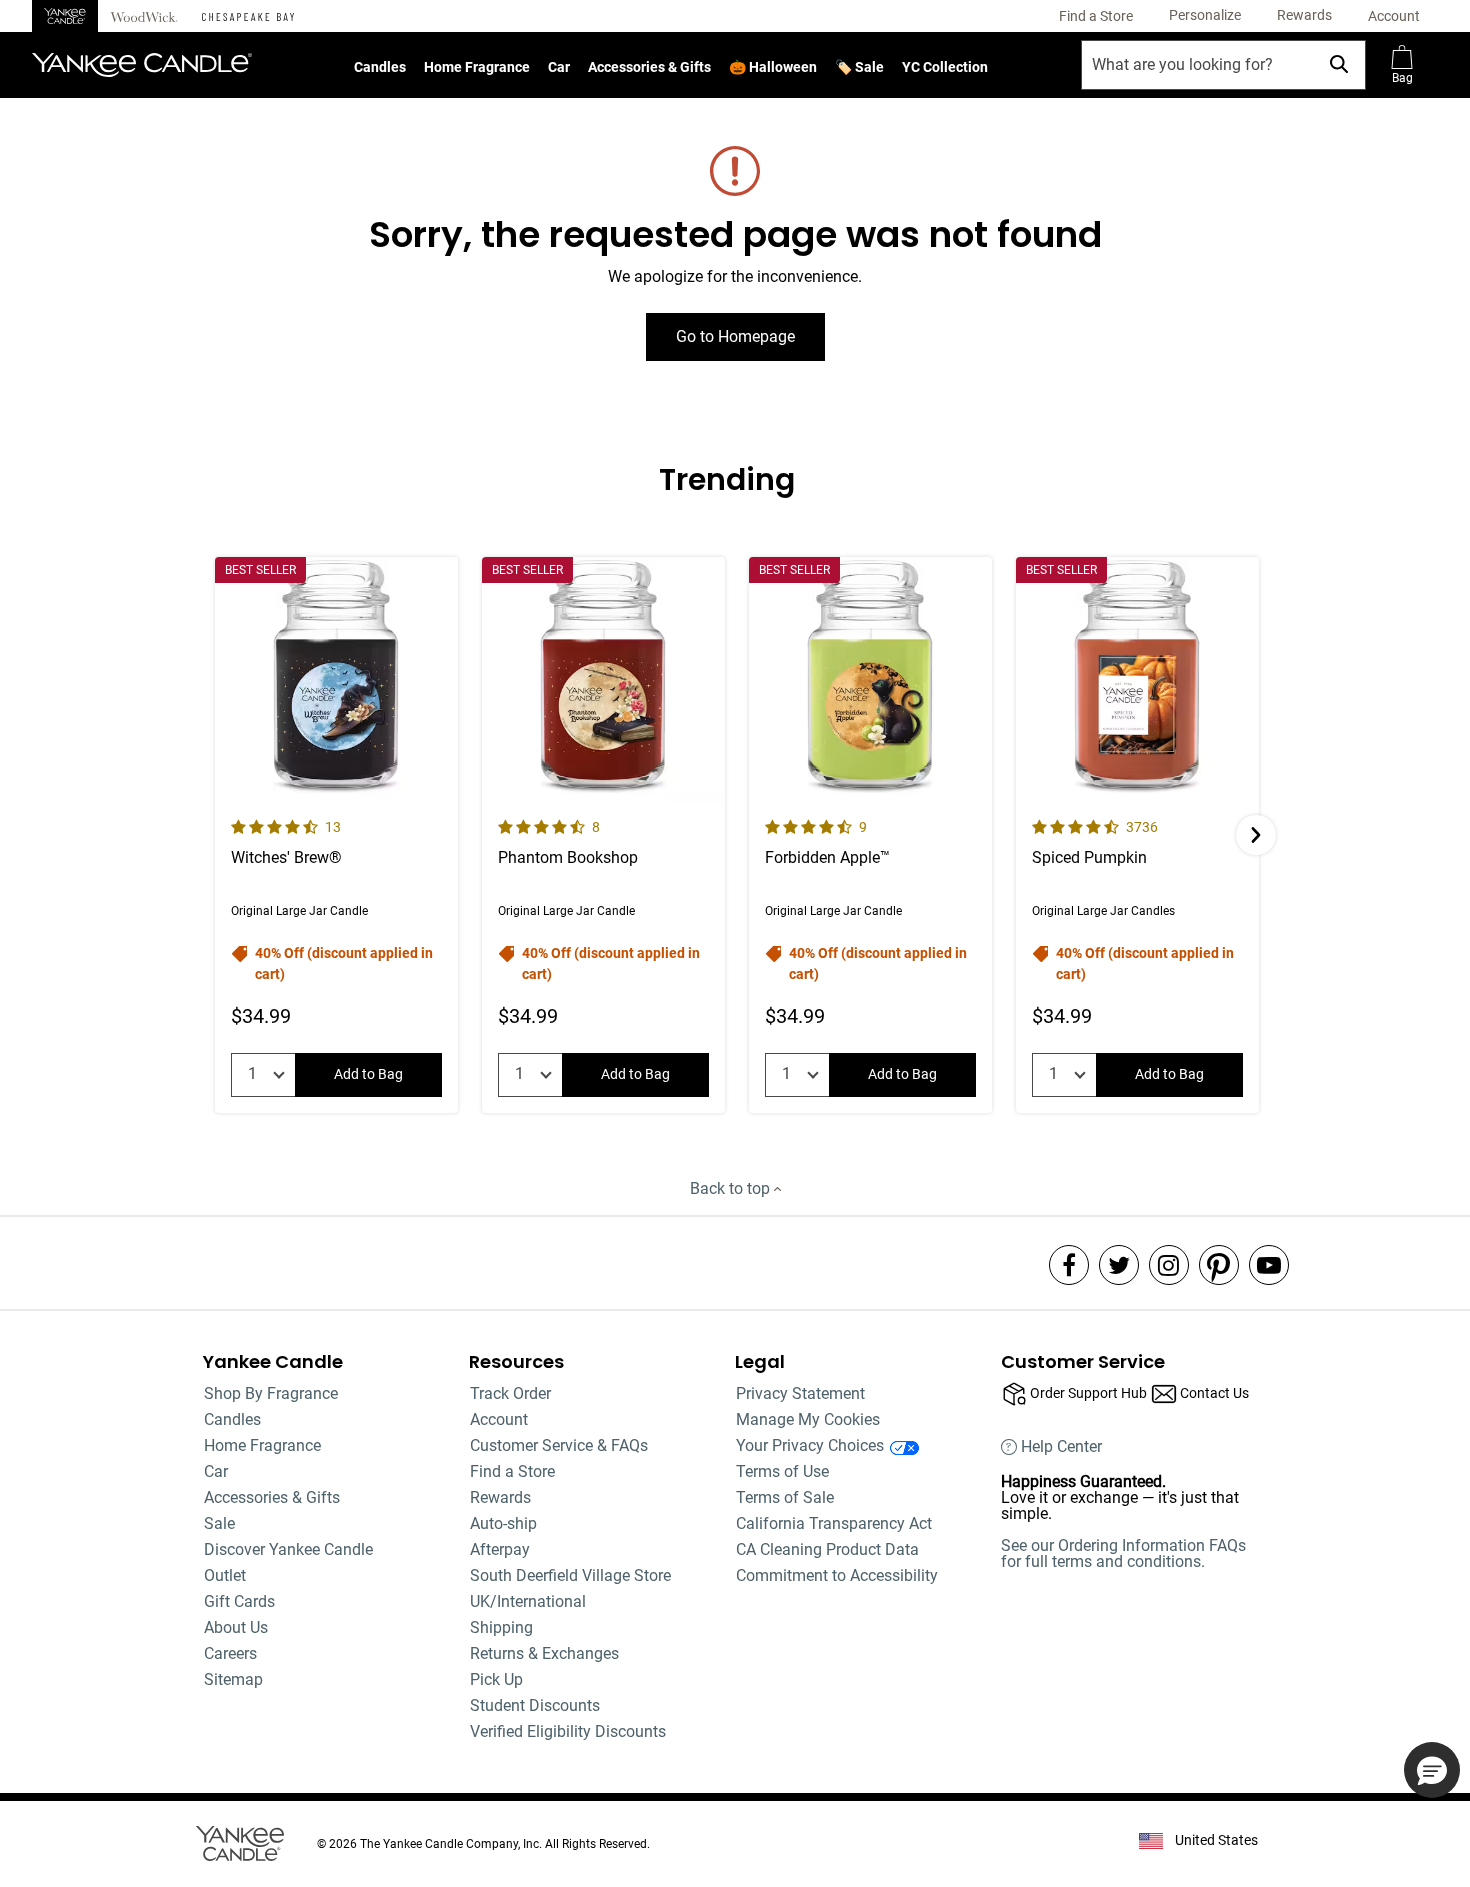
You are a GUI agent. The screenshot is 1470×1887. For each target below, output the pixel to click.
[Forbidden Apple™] (870, 835)
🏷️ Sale (859, 67)
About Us (236, 1627)
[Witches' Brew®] (336, 835)
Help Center (1061, 1447)
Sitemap (233, 1679)
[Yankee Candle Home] (65, 16)
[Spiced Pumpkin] (1137, 835)
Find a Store (512, 1471)
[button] (1205, 16)
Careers (230, 1653)
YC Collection (945, 67)
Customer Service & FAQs (559, 1445)
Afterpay (500, 1549)
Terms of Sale (785, 1497)
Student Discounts (535, 1705)
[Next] (1256, 835)
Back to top (732, 1188)
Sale (219, 1523)
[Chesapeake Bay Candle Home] (248, 16)
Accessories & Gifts (649, 67)
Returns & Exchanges (544, 1653)
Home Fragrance (477, 67)
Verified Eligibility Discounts (568, 1731)
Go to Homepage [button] (735, 336)
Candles (380, 67)
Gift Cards (239, 1601)
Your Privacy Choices (810, 1445)
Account (499, 1419)
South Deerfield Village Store (570, 1575)
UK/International (528, 1601)
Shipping (501, 1627)
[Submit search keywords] (1339, 64)
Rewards (500, 1497)
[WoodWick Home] (144, 16)
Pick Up (496, 1679)
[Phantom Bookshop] (603, 835)
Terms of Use (782, 1471)
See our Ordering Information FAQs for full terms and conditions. (1123, 1553)
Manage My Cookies (808, 1419)
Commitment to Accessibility (837, 1575)
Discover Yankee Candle (288, 1549)
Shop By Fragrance (271, 1393)
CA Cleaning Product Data (827, 1549)
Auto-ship (503, 1523)
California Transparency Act (834, 1523)
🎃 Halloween (773, 67)
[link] (1096, 16)
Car (559, 67)
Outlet (225, 1575)
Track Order (510, 1393)
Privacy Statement (800, 1393)
